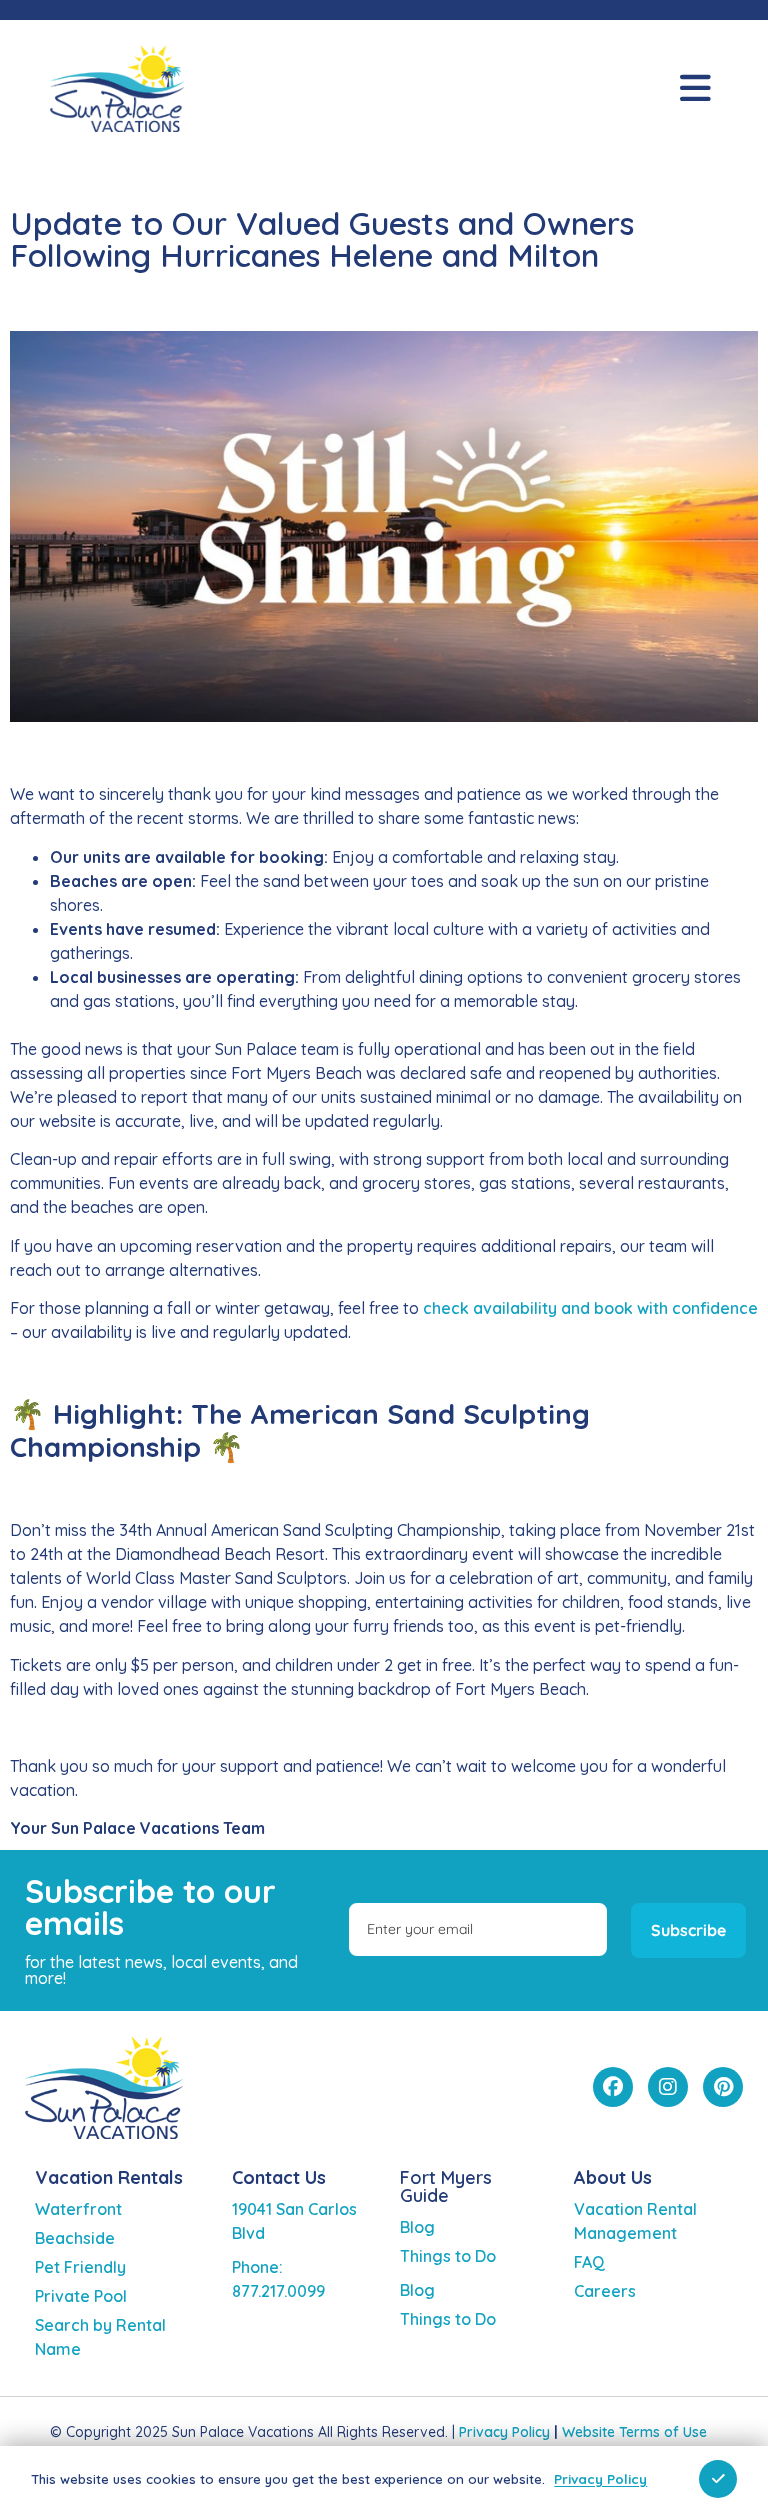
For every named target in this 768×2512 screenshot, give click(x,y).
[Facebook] (613, 2087)
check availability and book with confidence (590, 1308)
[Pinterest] (723, 2087)
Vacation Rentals (109, 2177)
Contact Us (279, 2177)
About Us (613, 2177)
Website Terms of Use (634, 2432)
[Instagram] (668, 2087)
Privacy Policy (504, 2432)
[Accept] (718, 2479)
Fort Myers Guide (446, 2186)
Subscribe (688, 1930)
